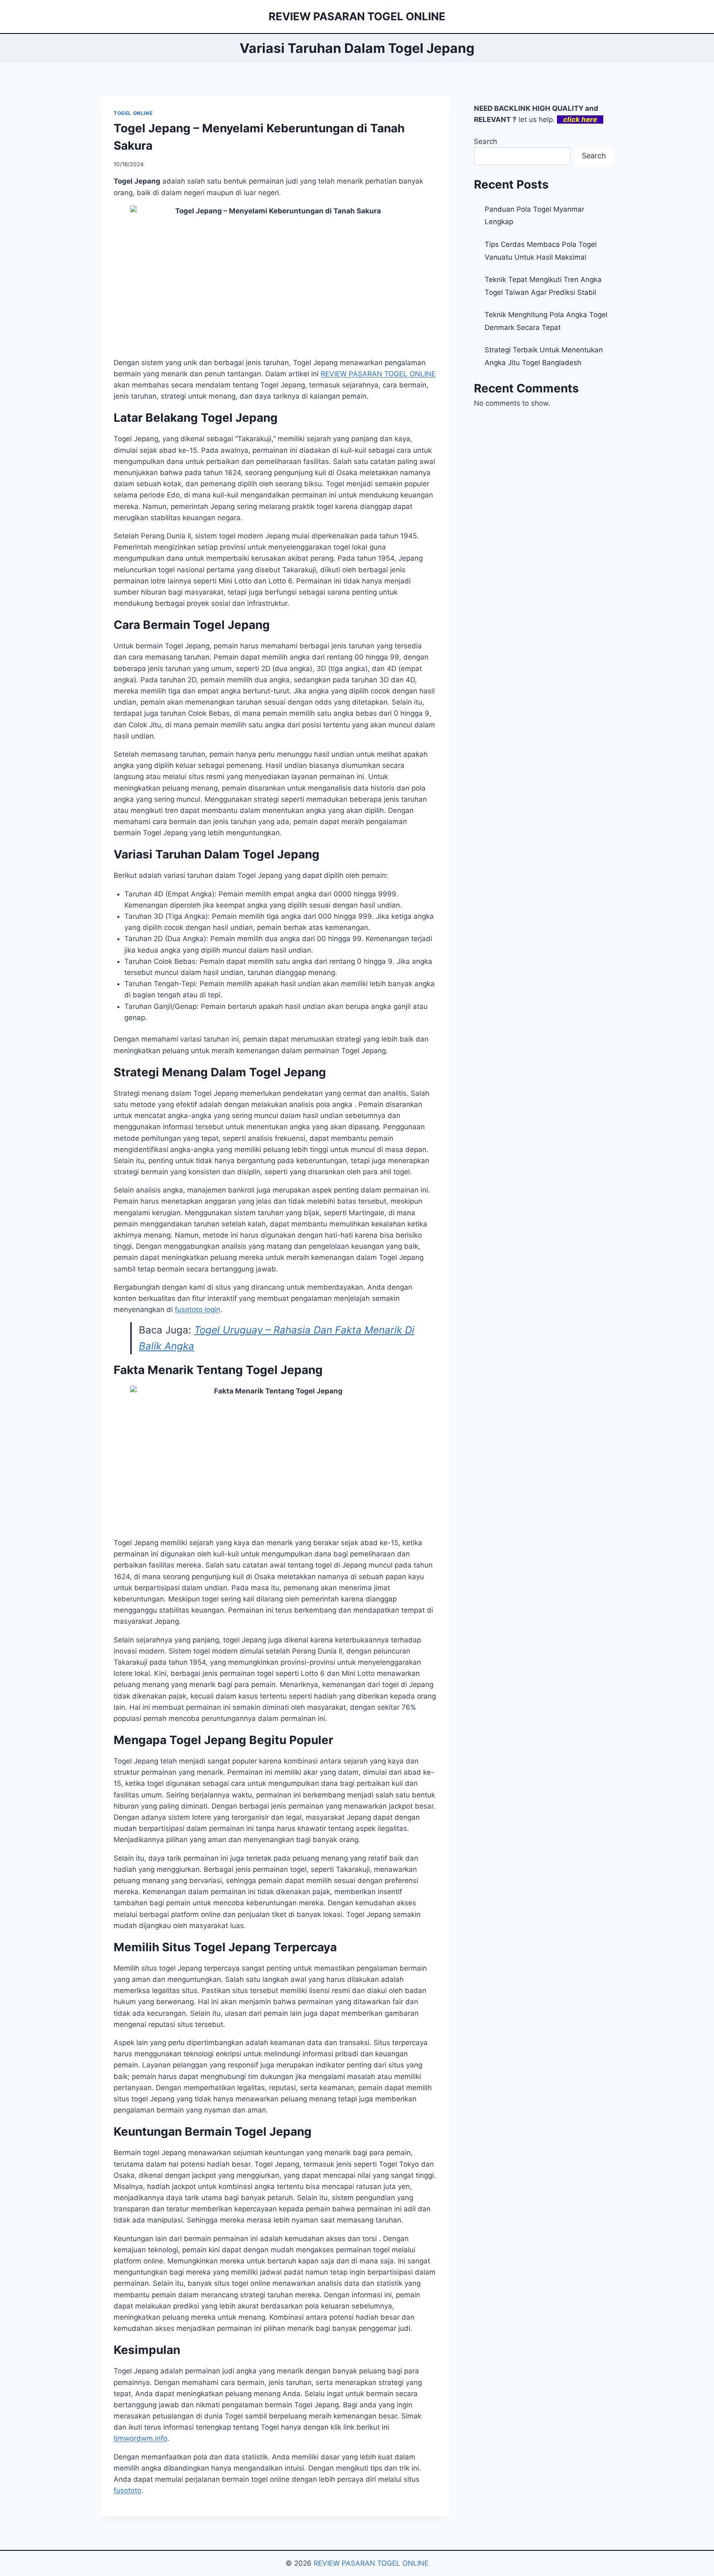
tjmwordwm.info (140, 2438)
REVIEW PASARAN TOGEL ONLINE (371, 2563)
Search (486, 141)
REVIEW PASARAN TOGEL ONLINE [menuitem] (378, 374)
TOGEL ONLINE (133, 113)
